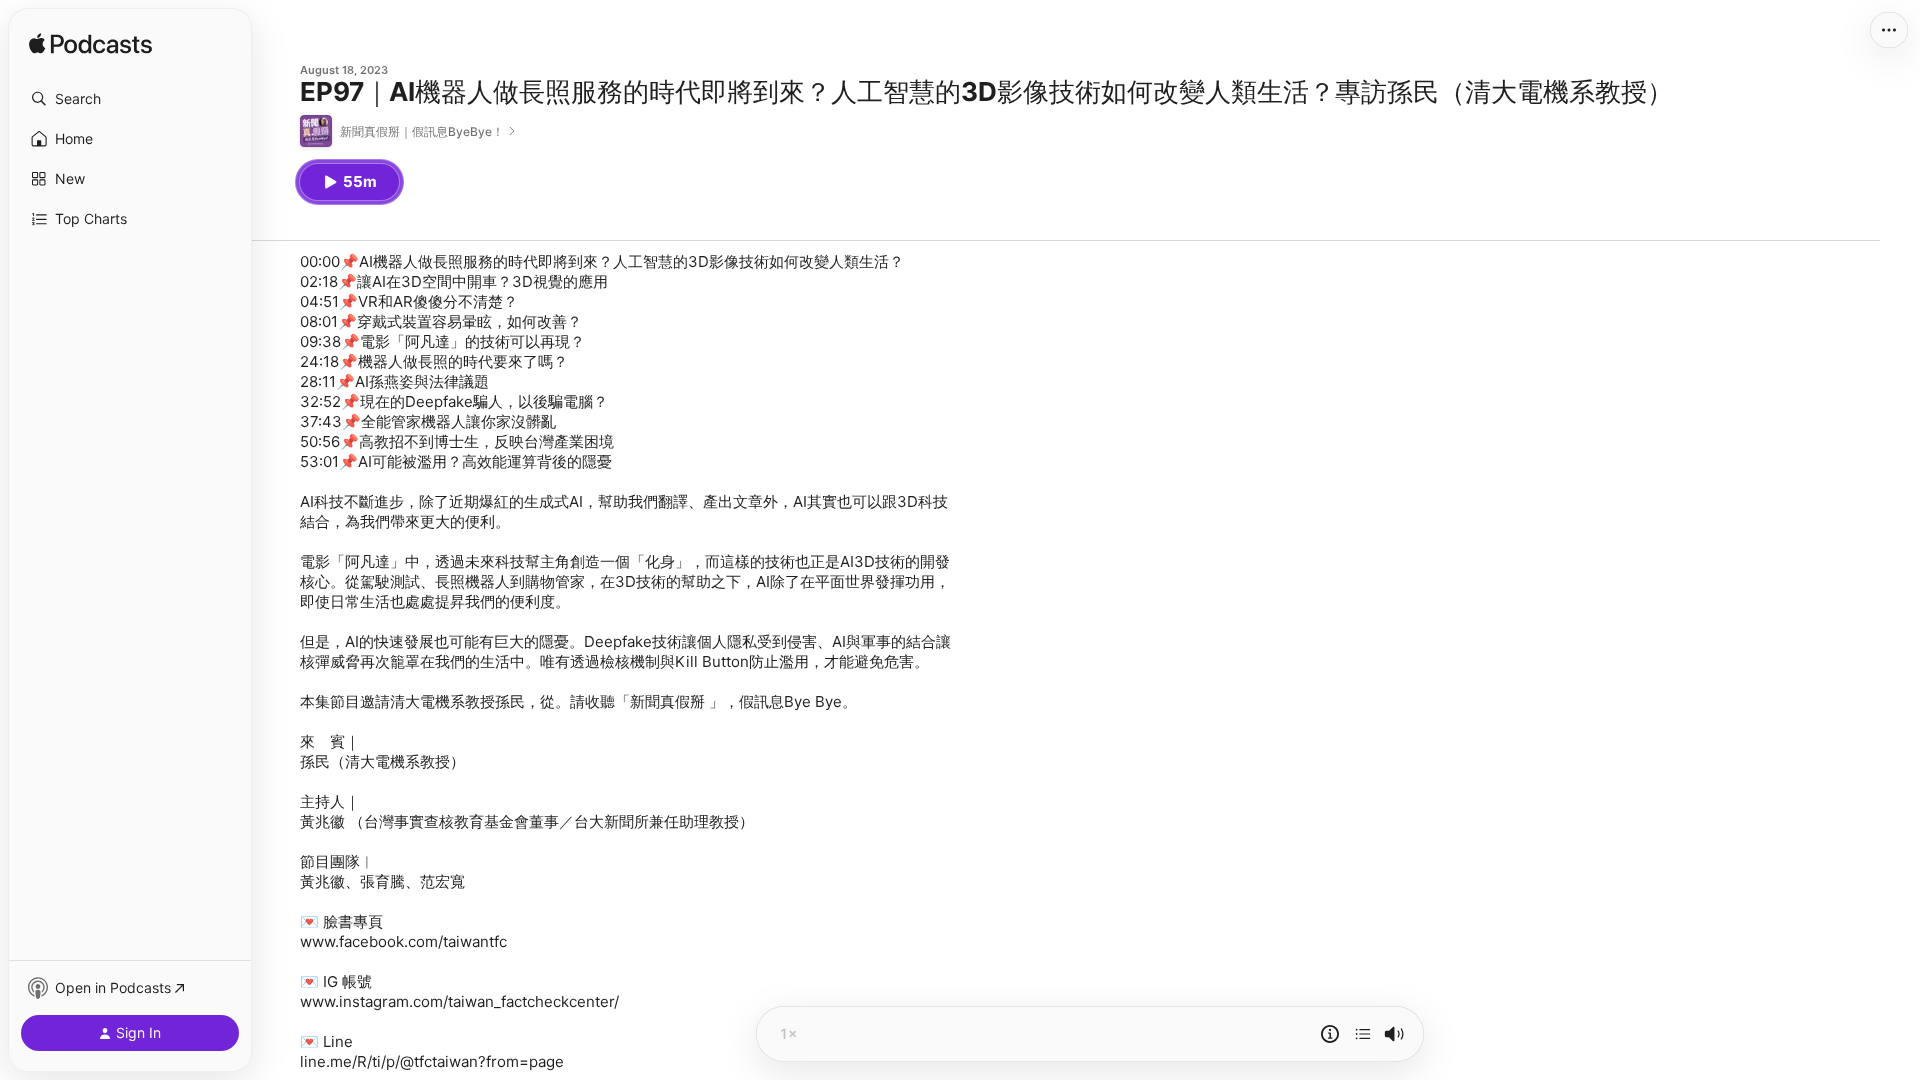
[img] (90, 45)
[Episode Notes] (1330, 1034)
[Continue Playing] (1363, 1034)
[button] (130, 99)
